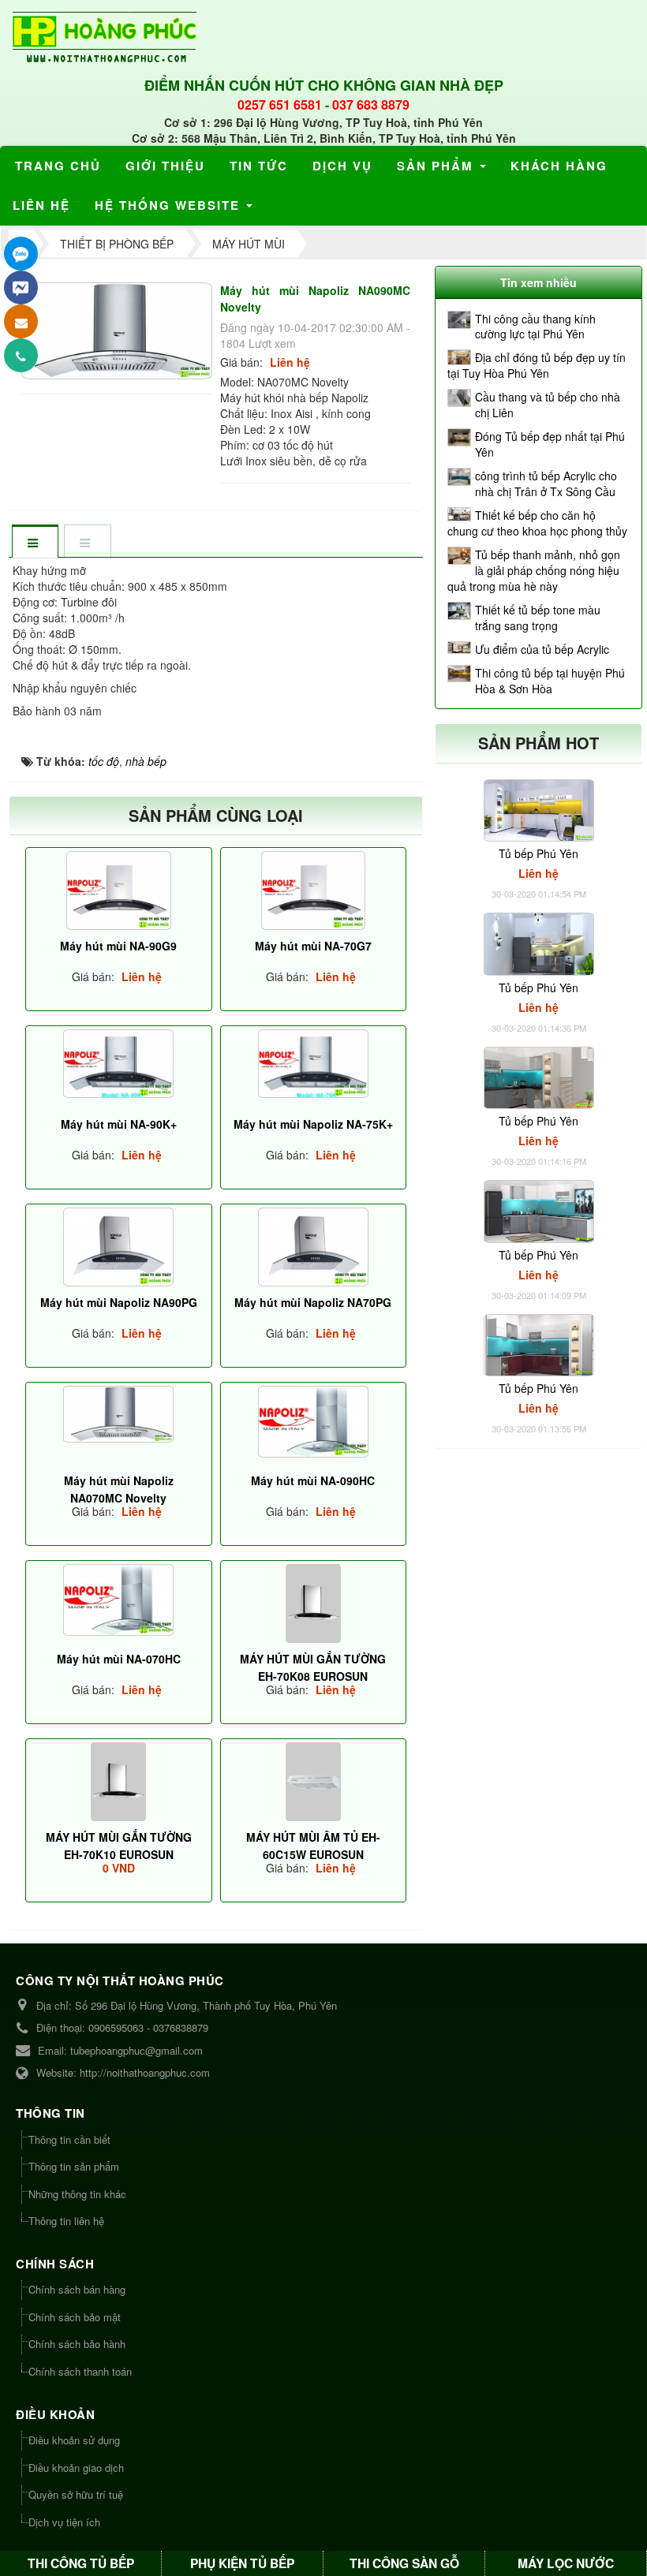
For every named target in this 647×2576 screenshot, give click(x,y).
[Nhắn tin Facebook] (21, 287)
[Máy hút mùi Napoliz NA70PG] (314, 1247)
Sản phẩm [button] (438, 166)
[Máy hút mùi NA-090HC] (314, 1422)
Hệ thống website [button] (170, 205)
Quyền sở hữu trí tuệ (76, 2494)
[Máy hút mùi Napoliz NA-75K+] (314, 1064)
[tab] (35, 542)
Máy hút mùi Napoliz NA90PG (119, 1302)
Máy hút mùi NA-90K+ (119, 1124)
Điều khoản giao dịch (76, 2468)
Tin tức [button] (259, 166)
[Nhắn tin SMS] (21, 321)
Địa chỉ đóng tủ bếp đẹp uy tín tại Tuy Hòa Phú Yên (537, 365)
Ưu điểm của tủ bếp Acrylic (542, 649)
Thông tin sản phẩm (74, 2166)
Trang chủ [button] (58, 166)
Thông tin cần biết (69, 2139)
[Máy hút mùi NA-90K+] (119, 1064)
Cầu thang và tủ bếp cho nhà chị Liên (548, 405)
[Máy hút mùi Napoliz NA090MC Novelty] (119, 329)
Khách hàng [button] (559, 166)
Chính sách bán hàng (77, 2289)
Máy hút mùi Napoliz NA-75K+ (313, 1124)
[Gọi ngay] (21, 355)
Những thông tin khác (77, 2194)
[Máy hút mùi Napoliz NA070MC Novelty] (119, 1414)
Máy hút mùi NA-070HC (119, 1659)
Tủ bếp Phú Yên (539, 853)
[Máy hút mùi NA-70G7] (314, 890)
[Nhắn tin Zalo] (21, 254)
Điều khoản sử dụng (74, 2440)
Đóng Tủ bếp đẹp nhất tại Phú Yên (550, 444)
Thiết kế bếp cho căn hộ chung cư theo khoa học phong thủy (537, 523)
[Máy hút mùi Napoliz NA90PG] (119, 1247)
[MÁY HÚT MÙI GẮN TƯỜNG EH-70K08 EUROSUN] (314, 1603)
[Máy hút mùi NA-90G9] (119, 890)
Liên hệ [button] (41, 205)
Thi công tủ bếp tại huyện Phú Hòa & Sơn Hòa (550, 681)
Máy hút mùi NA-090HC (313, 1480)
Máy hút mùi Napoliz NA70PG (313, 1302)
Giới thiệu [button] (165, 166)
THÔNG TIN (50, 2113)
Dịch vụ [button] (342, 166)
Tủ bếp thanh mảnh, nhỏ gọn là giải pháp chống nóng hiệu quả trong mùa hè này (534, 570)
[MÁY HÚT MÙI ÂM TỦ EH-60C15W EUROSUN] (314, 1782)
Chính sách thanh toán (80, 2371)
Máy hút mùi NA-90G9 (118, 946)
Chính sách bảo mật (75, 2317)
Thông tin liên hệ (66, 2221)
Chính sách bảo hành (77, 2344)
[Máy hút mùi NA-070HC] (119, 1600)
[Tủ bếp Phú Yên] (539, 808)
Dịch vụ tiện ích (64, 2522)
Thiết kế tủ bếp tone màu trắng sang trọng (538, 618)
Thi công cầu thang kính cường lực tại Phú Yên (535, 327)
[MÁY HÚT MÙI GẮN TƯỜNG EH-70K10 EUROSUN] (119, 1782)
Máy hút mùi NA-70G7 (313, 946)
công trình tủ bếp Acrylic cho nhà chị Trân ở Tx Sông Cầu (546, 483)
